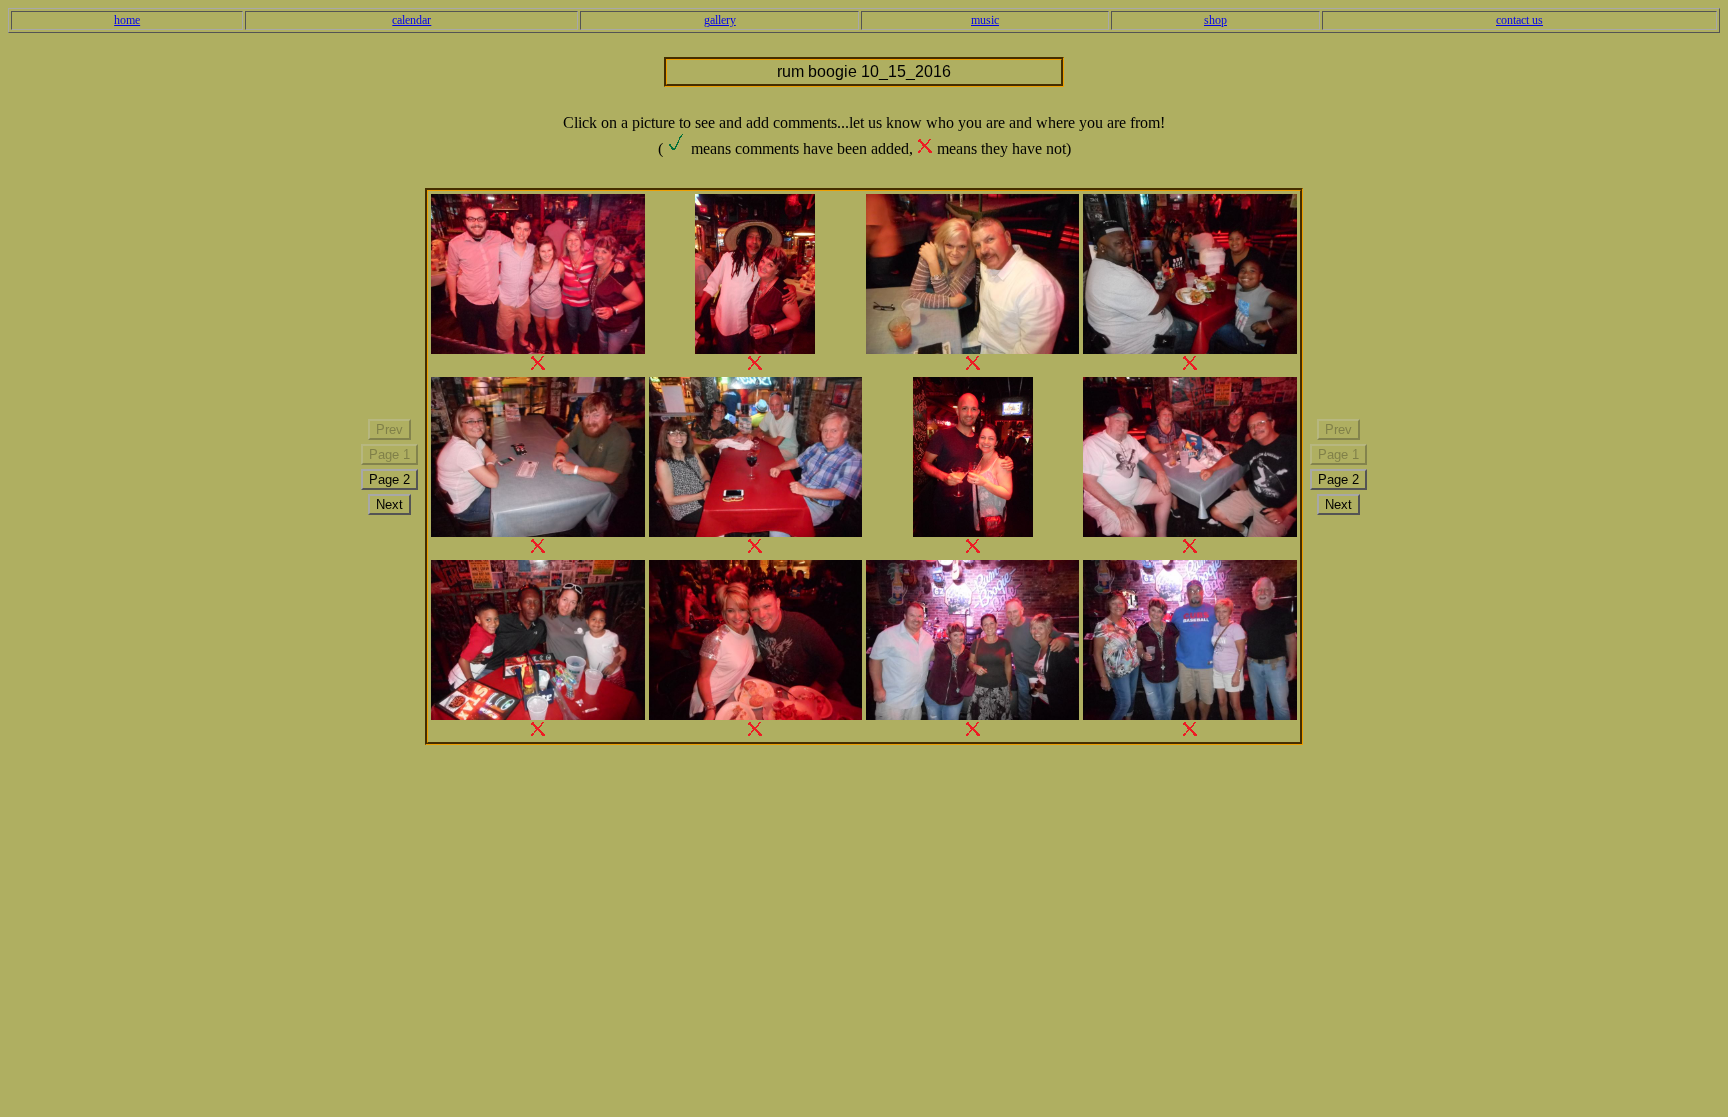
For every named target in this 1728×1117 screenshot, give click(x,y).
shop (1215, 20)
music (985, 20)
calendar (411, 20)
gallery (720, 20)
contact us (1519, 20)
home (127, 20)
